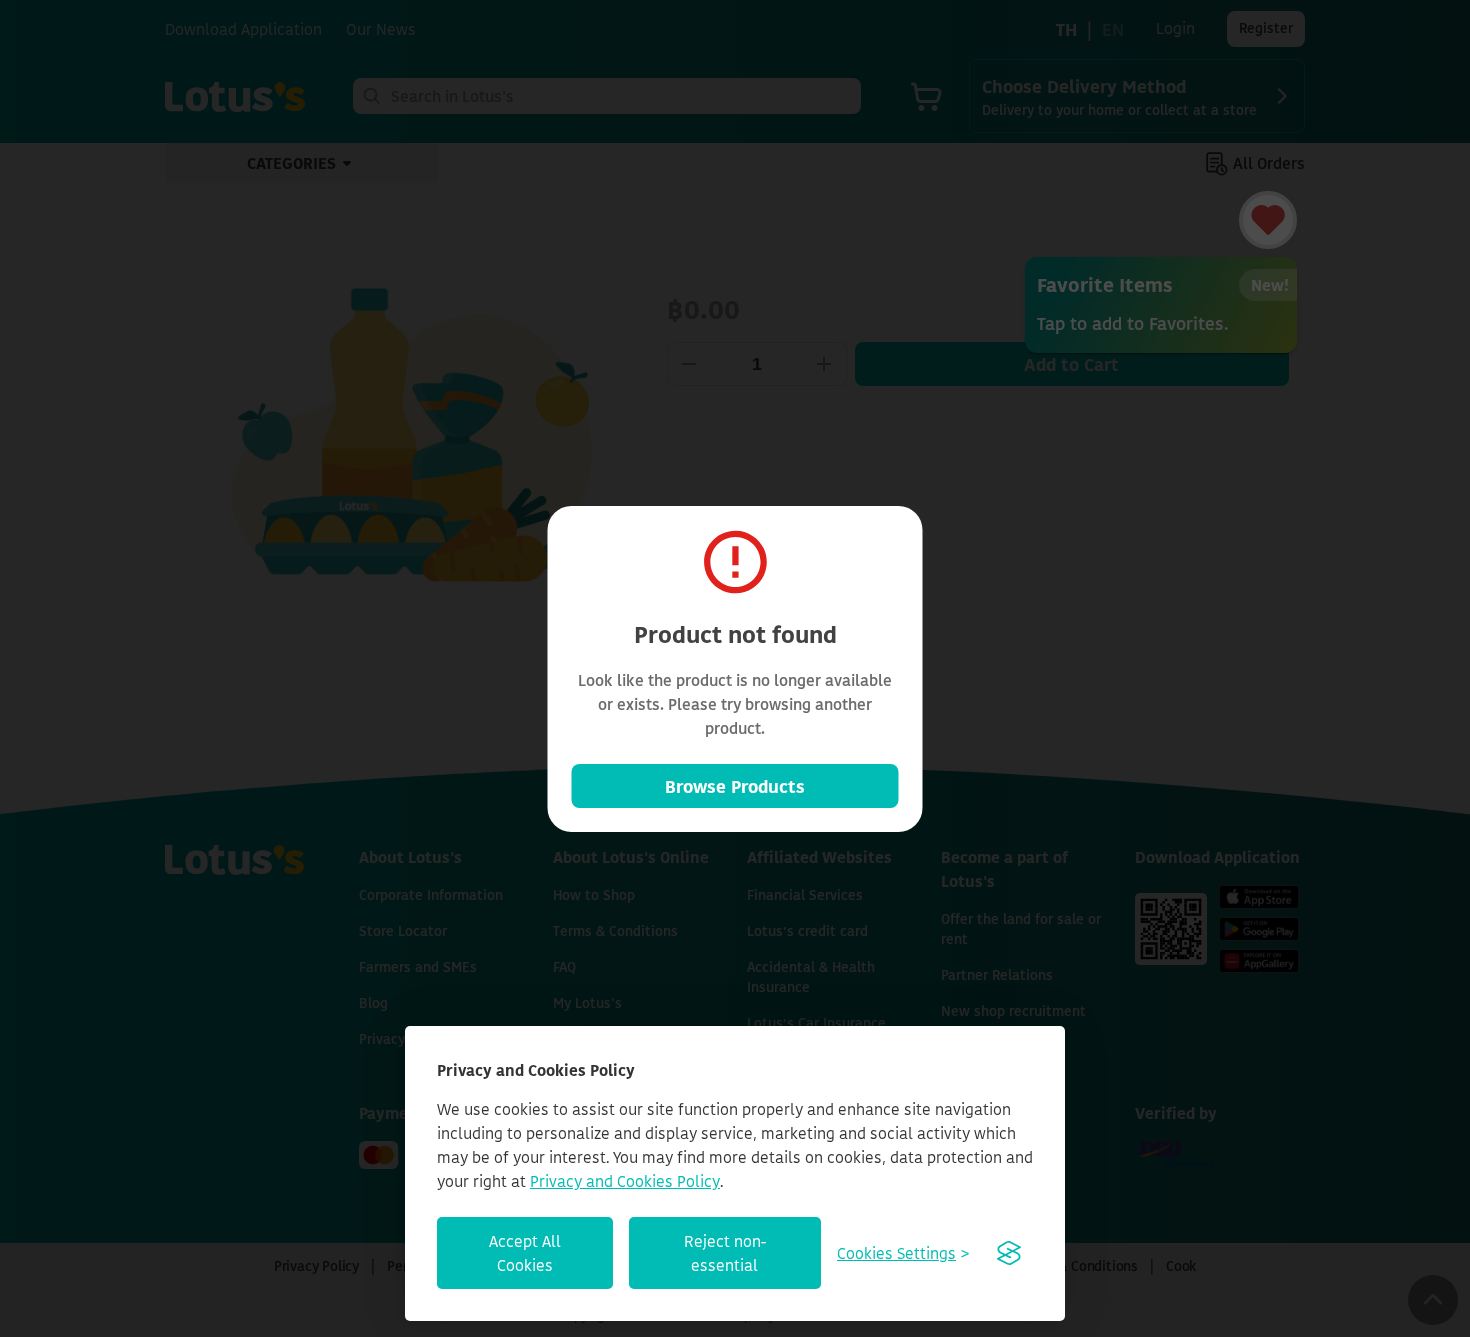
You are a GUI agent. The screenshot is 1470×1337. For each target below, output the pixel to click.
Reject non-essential (725, 1253)
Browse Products (735, 786)
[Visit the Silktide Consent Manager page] (1009, 1253)
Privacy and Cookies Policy (625, 1181)
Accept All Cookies (525, 1253)
